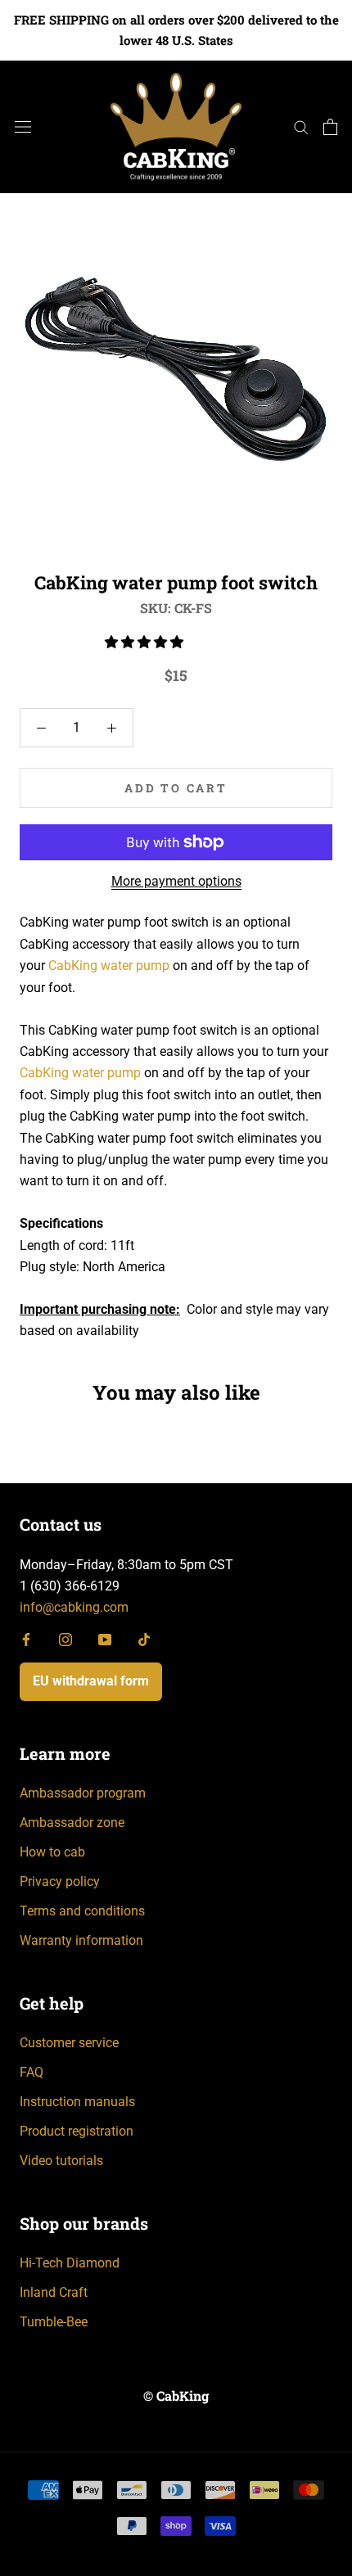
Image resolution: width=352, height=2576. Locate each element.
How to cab (52, 1852)
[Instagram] (65, 1639)
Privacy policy (60, 1881)
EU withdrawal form (91, 1681)
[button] (146, 642)
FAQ (32, 2072)
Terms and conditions (82, 1911)
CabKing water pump (109, 965)
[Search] (301, 126)
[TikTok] (144, 1639)
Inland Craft (54, 2292)
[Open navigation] (23, 127)
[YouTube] (105, 1639)
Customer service (69, 2043)
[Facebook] (26, 1639)
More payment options (176, 881)
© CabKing (176, 2396)
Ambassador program (83, 1793)
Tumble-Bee (54, 2322)
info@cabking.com (74, 1607)
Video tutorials (61, 2161)
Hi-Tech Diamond (70, 2263)
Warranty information (81, 1940)
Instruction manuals (77, 2102)
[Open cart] (330, 127)
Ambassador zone (72, 1823)
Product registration (77, 2131)
